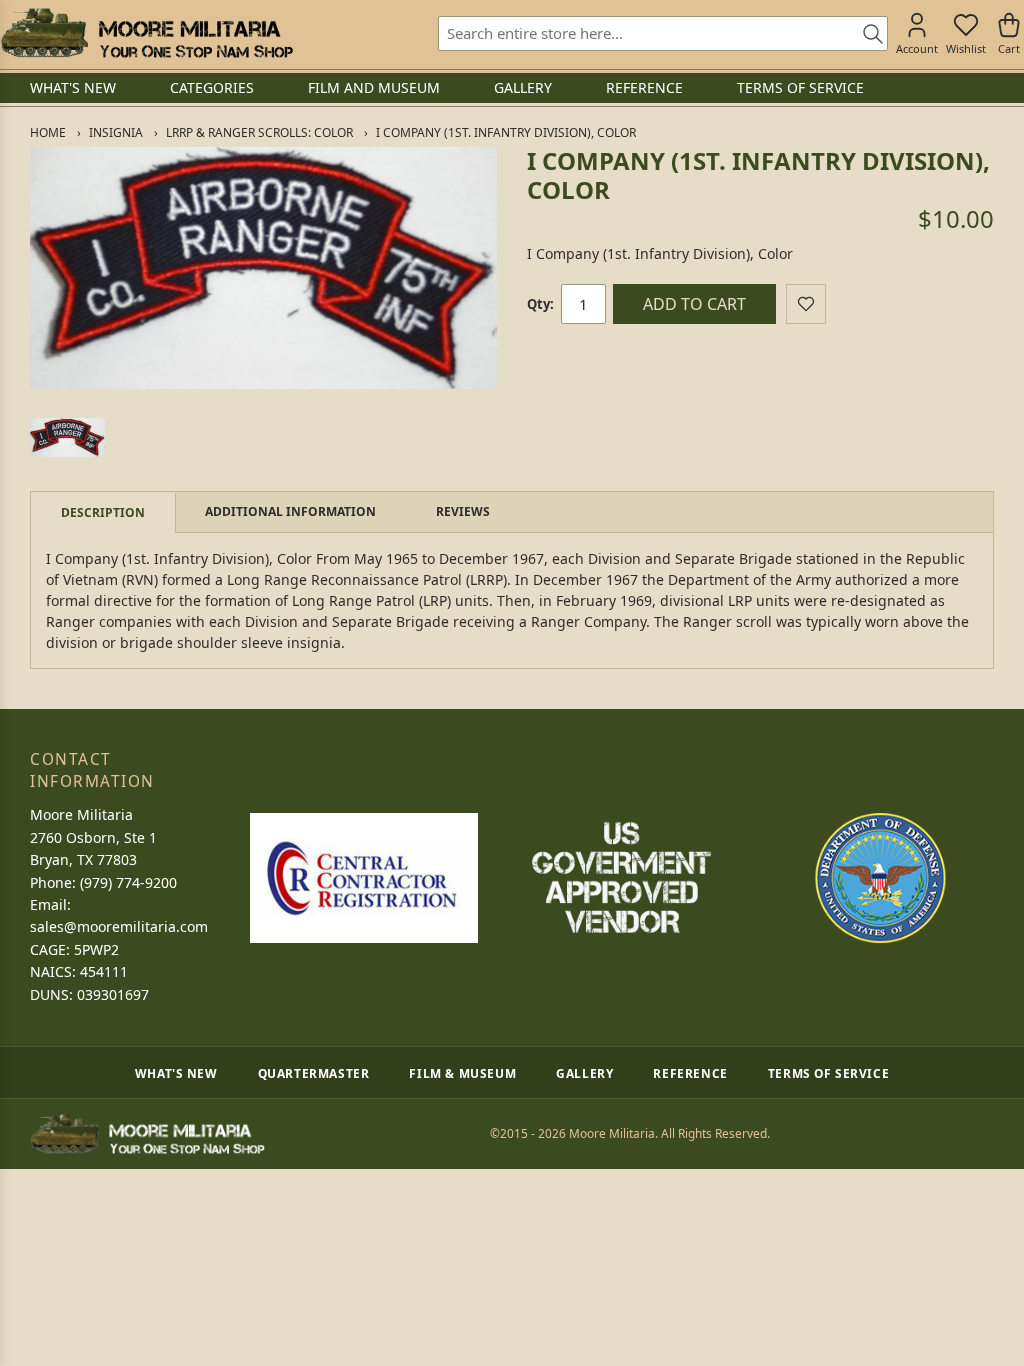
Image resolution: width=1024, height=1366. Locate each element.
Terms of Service (829, 1073)
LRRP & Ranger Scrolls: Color (259, 132)
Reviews (463, 511)
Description (103, 512)
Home (48, 132)
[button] (67, 437)
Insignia (116, 132)
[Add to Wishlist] (806, 304)
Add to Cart (694, 304)
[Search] (866, 35)
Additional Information (290, 511)
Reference (690, 1073)
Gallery (584, 1073)
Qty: (540, 304)
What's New (176, 1073)
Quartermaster (314, 1073)
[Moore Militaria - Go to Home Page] (146, 33)
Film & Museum (462, 1073)
